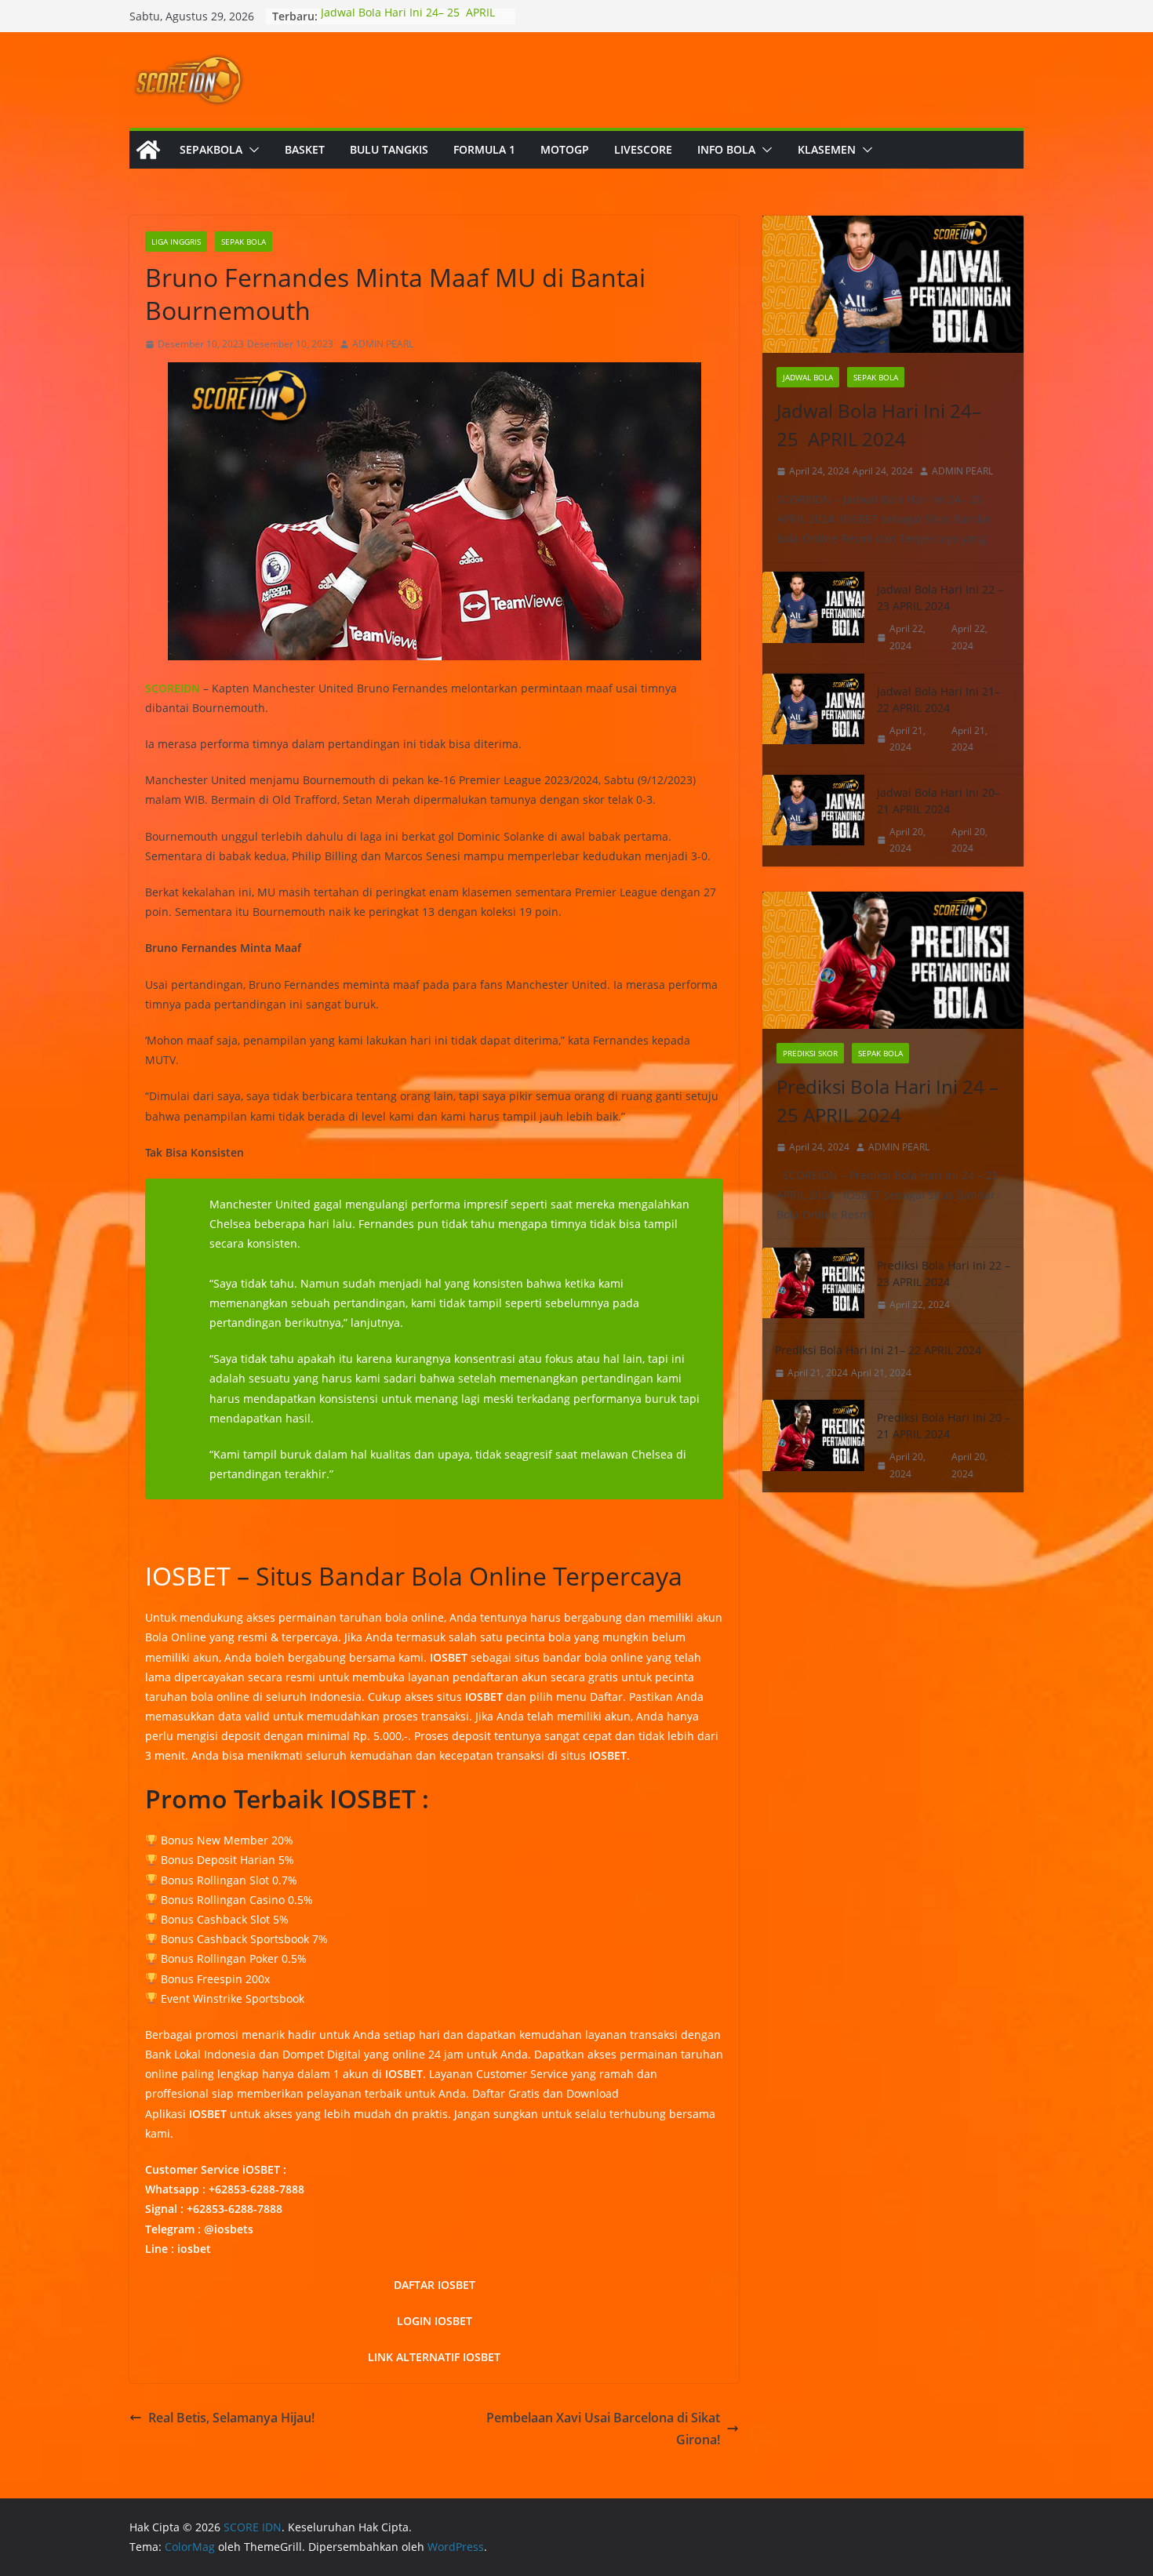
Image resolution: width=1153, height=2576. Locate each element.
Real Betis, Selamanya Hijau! (231, 2418)
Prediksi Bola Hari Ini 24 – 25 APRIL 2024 (887, 1101)
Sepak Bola (244, 242)
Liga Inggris (176, 242)
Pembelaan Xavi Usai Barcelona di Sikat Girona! (603, 2429)
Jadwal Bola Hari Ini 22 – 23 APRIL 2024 (940, 598)
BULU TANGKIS (389, 149)
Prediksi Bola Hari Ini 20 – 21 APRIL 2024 (944, 1426)
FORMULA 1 (484, 149)
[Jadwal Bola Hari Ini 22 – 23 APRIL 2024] (813, 618)
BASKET (305, 149)
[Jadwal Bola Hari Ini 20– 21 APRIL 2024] (813, 821)
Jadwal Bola (808, 377)
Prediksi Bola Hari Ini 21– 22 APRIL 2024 (878, 1350)
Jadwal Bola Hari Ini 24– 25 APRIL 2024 (879, 425)
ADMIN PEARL (383, 344)
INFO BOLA (726, 149)
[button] (251, 150)
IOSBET (188, 1576)
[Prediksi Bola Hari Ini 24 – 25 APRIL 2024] (893, 960)
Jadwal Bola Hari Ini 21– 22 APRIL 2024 (938, 699)
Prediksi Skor (810, 1053)
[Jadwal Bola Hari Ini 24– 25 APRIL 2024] (893, 284)
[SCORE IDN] (148, 150)
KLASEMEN (827, 149)
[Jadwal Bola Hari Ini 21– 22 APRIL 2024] (813, 719)
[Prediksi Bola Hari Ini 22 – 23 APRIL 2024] (813, 1285)
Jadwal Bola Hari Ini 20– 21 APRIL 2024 (938, 801)
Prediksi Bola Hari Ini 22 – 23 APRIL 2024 (944, 1273)
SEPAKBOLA (211, 149)
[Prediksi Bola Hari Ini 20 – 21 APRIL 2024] (813, 1446)
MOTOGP (565, 149)
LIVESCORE (643, 149)
